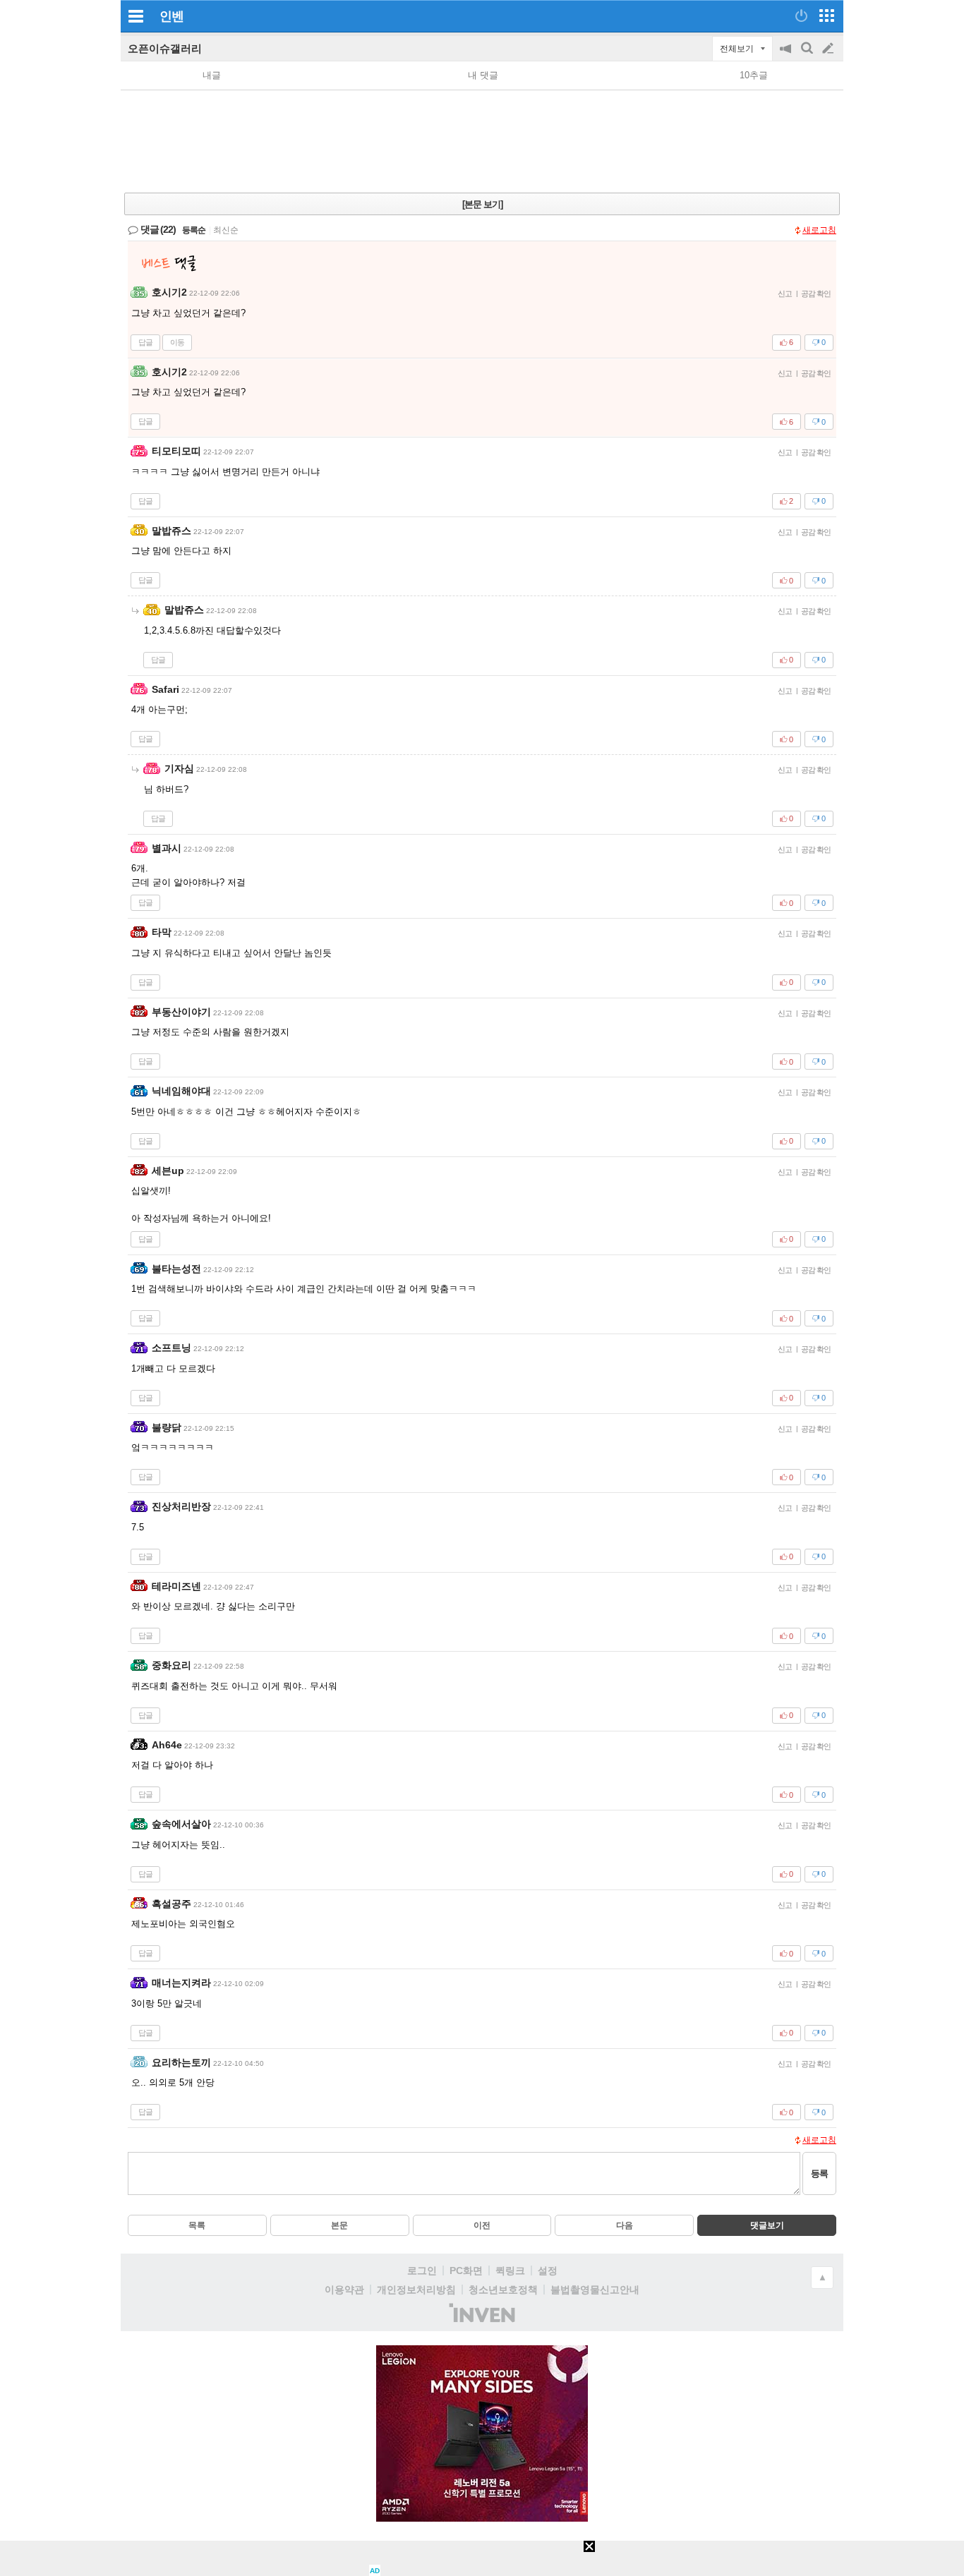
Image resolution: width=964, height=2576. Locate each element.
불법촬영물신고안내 (595, 2290)
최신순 (226, 230)
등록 (819, 2173)
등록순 (194, 230)
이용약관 (344, 2290)
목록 (197, 2225)
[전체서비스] (827, 16)
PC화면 (466, 2270)
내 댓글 (483, 75)
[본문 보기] (482, 204)
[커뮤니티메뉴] (135, 16)
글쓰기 (829, 49)
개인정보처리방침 (416, 2290)
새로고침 (819, 230)
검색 (808, 55)
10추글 (754, 75)
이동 (177, 342)
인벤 (171, 16)
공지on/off (787, 55)
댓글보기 (767, 2225)
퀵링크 (510, 2270)
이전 (482, 2225)
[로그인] (801, 16)
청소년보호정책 (503, 2290)
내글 (212, 75)
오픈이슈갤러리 (165, 48)
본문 (339, 2225)
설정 (548, 2270)
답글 (145, 342)
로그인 (422, 2270)
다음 (625, 2225)
